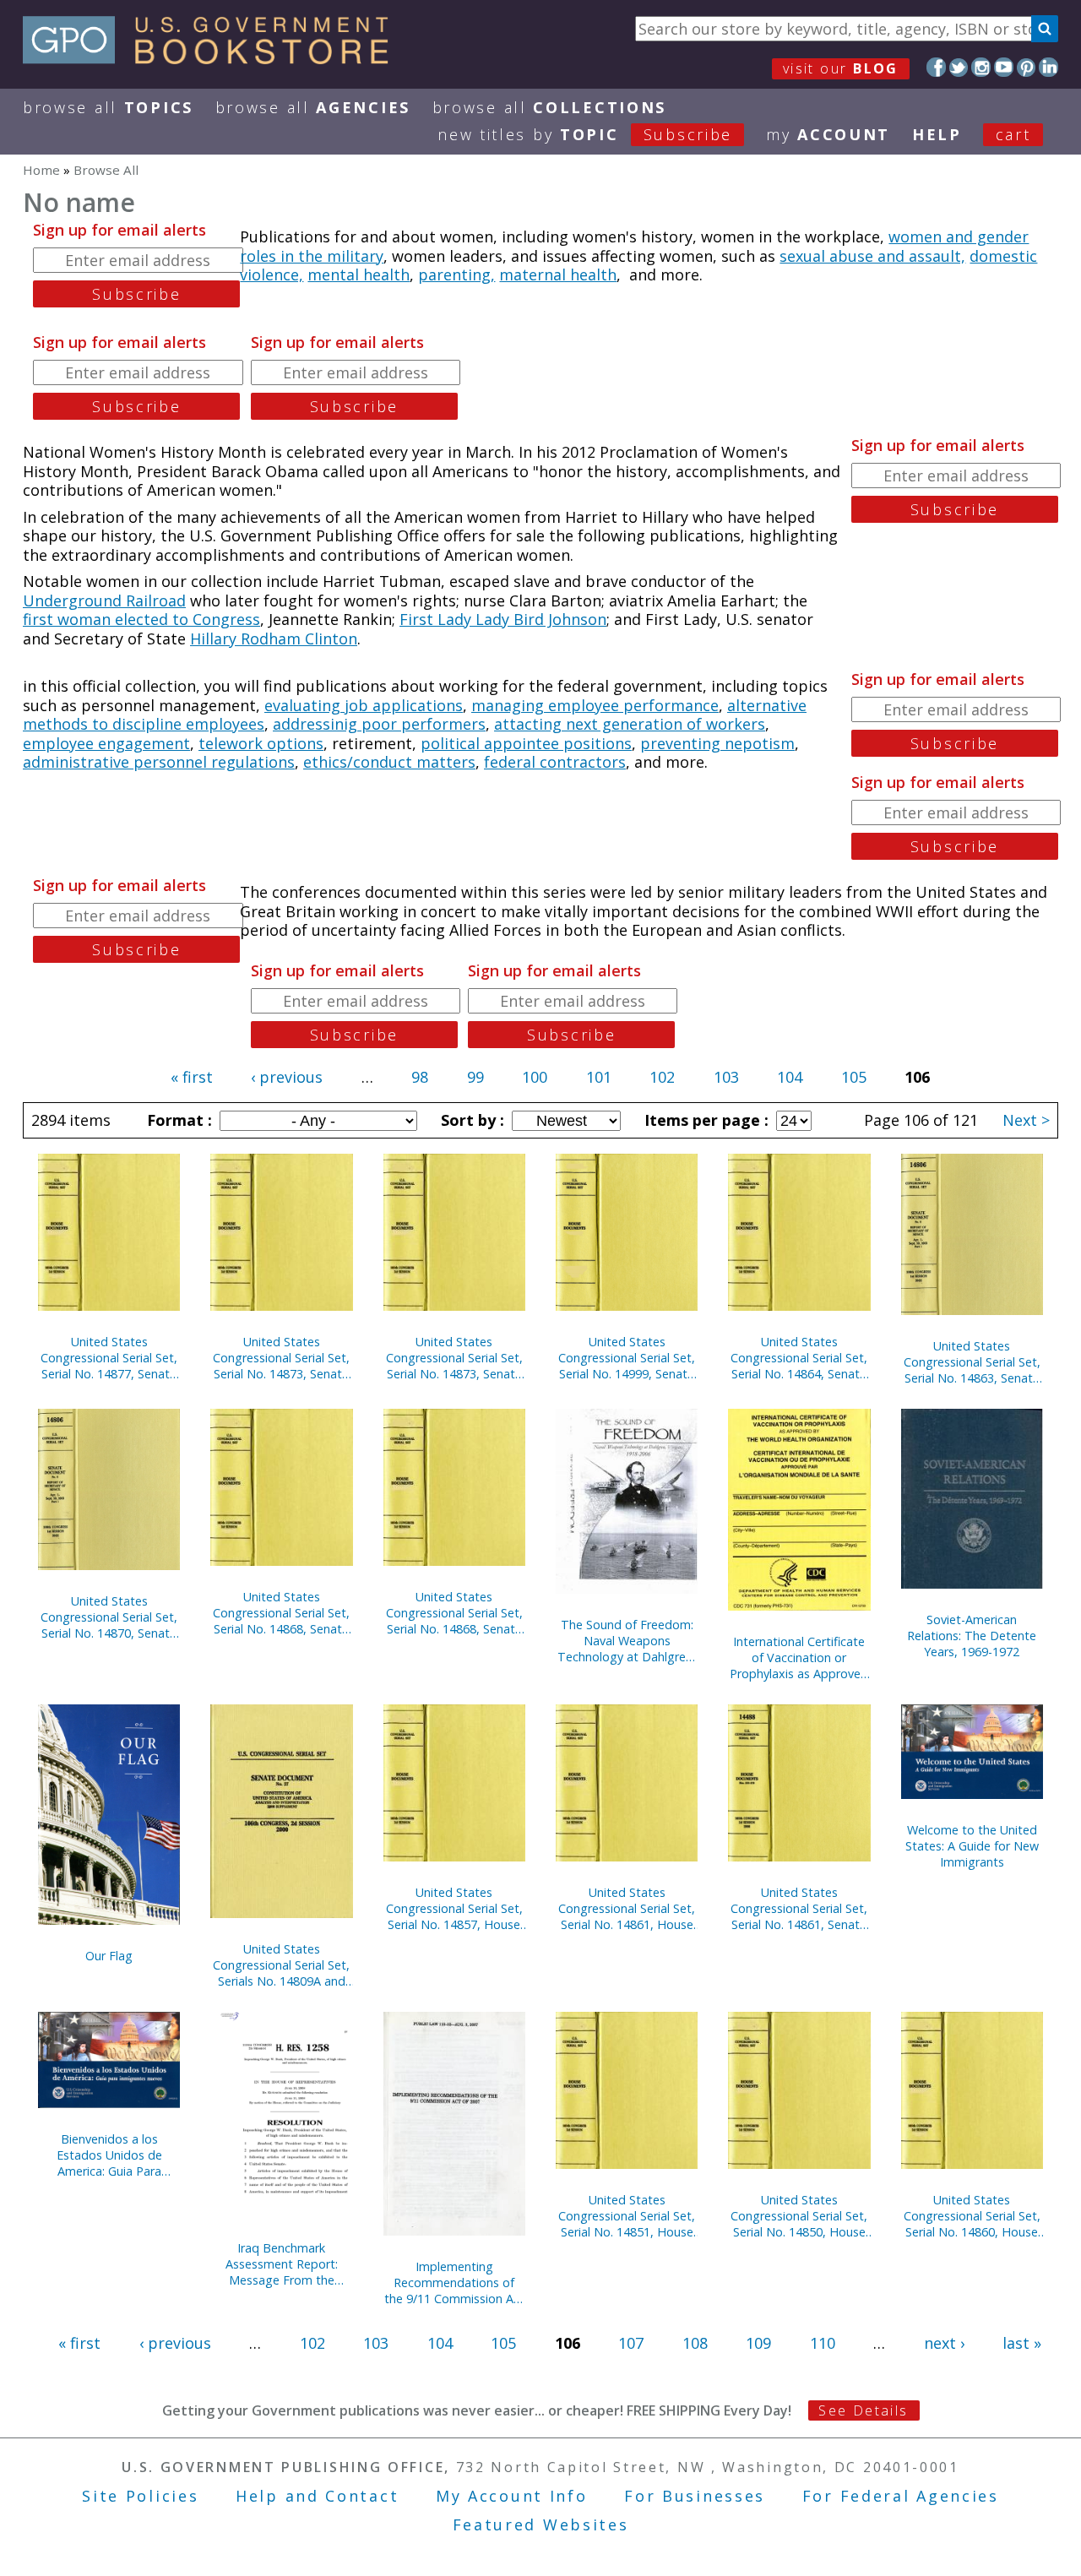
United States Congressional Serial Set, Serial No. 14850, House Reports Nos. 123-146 (799, 2216)
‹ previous (287, 1077)
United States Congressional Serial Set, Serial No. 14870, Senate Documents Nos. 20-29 (109, 1617)
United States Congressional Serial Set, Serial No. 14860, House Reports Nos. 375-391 (972, 2216)
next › (944, 2343)
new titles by (585, 134)
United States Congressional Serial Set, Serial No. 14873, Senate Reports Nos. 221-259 (281, 1358)
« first (192, 1077)
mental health (359, 274)
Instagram (981, 67)
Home (41, 170)
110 (823, 2343)
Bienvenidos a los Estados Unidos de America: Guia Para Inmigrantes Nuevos (109, 2155)
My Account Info (512, 2496)
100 (535, 1077)
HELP (937, 134)
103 (726, 1077)
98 (420, 1077)
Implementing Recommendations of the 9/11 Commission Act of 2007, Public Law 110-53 (454, 2283)
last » (1022, 2343)
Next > (1026, 1120)
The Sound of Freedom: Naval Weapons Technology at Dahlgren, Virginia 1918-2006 (627, 1641)
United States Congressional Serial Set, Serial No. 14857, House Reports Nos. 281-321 (454, 1908)
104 (790, 1077)
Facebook (936, 67)
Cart (1013, 134)
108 (695, 2343)
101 (599, 1077)
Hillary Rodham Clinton (274, 639)
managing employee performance (595, 705)
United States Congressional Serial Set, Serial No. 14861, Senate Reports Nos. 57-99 (799, 1908)
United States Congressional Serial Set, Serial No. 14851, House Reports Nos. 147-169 (627, 2216)
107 (631, 2343)
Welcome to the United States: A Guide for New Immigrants (972, 1846)
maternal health (558, 274)
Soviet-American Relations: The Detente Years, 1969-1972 (972, 1636)
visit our (841, 68)
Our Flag (109, 1956)
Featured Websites (541, 2524)
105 (854, 1077)
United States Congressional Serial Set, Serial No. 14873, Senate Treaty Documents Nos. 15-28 (454, 1358)
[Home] (213, 58)
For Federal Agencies (901, 2496)
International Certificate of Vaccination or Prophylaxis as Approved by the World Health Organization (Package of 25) (799, 1658)
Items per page (704, 1120)
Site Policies (140, 2496)
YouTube (1004, 67)
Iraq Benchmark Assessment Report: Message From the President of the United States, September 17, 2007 (282, 2264)
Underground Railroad (104, 601)
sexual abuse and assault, (872, 256)
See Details (863, 2410)
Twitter (959, 67)
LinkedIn (1048, 67)
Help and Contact (317, 2496)
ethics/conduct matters (389, 762)
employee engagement (106, 743)
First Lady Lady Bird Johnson (503, 619)
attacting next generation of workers (630, 724)
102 (662, 1077)
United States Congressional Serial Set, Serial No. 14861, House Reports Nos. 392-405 (627, 1908)
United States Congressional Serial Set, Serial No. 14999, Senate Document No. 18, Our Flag (627, 1358)
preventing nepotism (717, 743)
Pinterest (1027, 67)
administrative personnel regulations (159, 762)
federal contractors (555, 762)
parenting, (456, 274)
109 (758, 2343)
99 (475, 1077)
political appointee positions (526, 743)
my (828, 134)
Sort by (470, 1120)
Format (177, 1120)
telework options (261, 743)
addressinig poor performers (379, 724)
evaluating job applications (364, 705)
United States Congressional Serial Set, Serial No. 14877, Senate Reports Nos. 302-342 (109, 1358)
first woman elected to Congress (141, 619)
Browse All (108, 107)
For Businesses (695, 2496)
